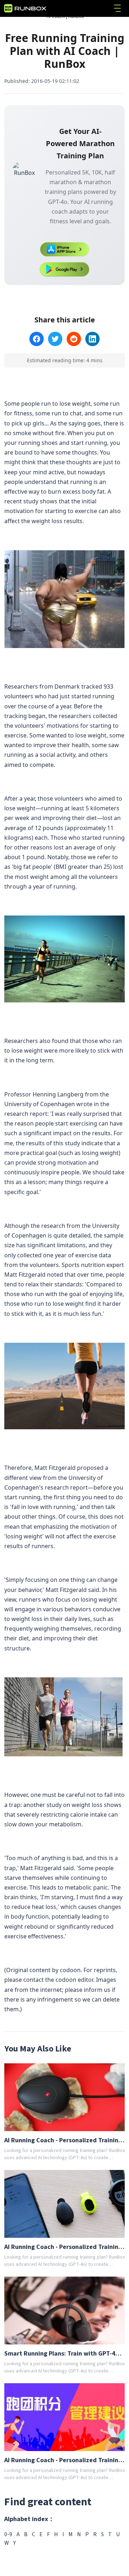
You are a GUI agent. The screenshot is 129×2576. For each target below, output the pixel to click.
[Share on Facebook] (37, 339)
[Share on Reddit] (74, 339)
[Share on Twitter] (55, 339)
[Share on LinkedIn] (92, 339)
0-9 (8, 2534)
